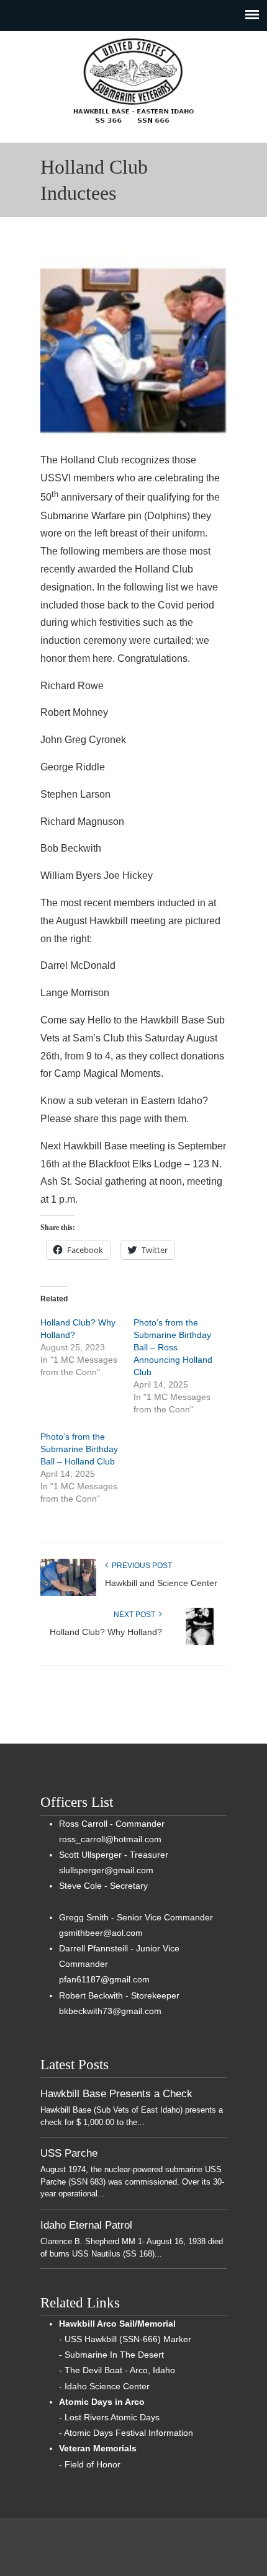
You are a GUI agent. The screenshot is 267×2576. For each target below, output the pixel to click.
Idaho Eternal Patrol (86, 2225)
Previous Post (140, 1566)
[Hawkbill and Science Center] (68, 1593)
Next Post (136, 1615)
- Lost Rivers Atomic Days (109, 2417)
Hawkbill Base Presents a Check (116, 2093)
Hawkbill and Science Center (161, 1583)
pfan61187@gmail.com (104, 1979)
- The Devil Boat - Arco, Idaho (117, 2370)
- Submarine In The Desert (111, 2355)
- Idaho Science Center (104, 2386)
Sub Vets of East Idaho (133, 81)
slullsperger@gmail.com (106, 1870)
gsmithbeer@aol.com (101, 1933)
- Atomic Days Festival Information (126, 2433)
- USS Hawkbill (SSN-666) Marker (125, 2339)
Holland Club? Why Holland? (106, 1632)
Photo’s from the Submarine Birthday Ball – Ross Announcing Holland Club (173, 1347)
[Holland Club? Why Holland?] (199, 1642)
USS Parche (69, 2153)
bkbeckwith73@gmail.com (110, 2011)
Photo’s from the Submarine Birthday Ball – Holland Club (79, 1449)
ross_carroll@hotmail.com (110, 1839)
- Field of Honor (90, 2464)
